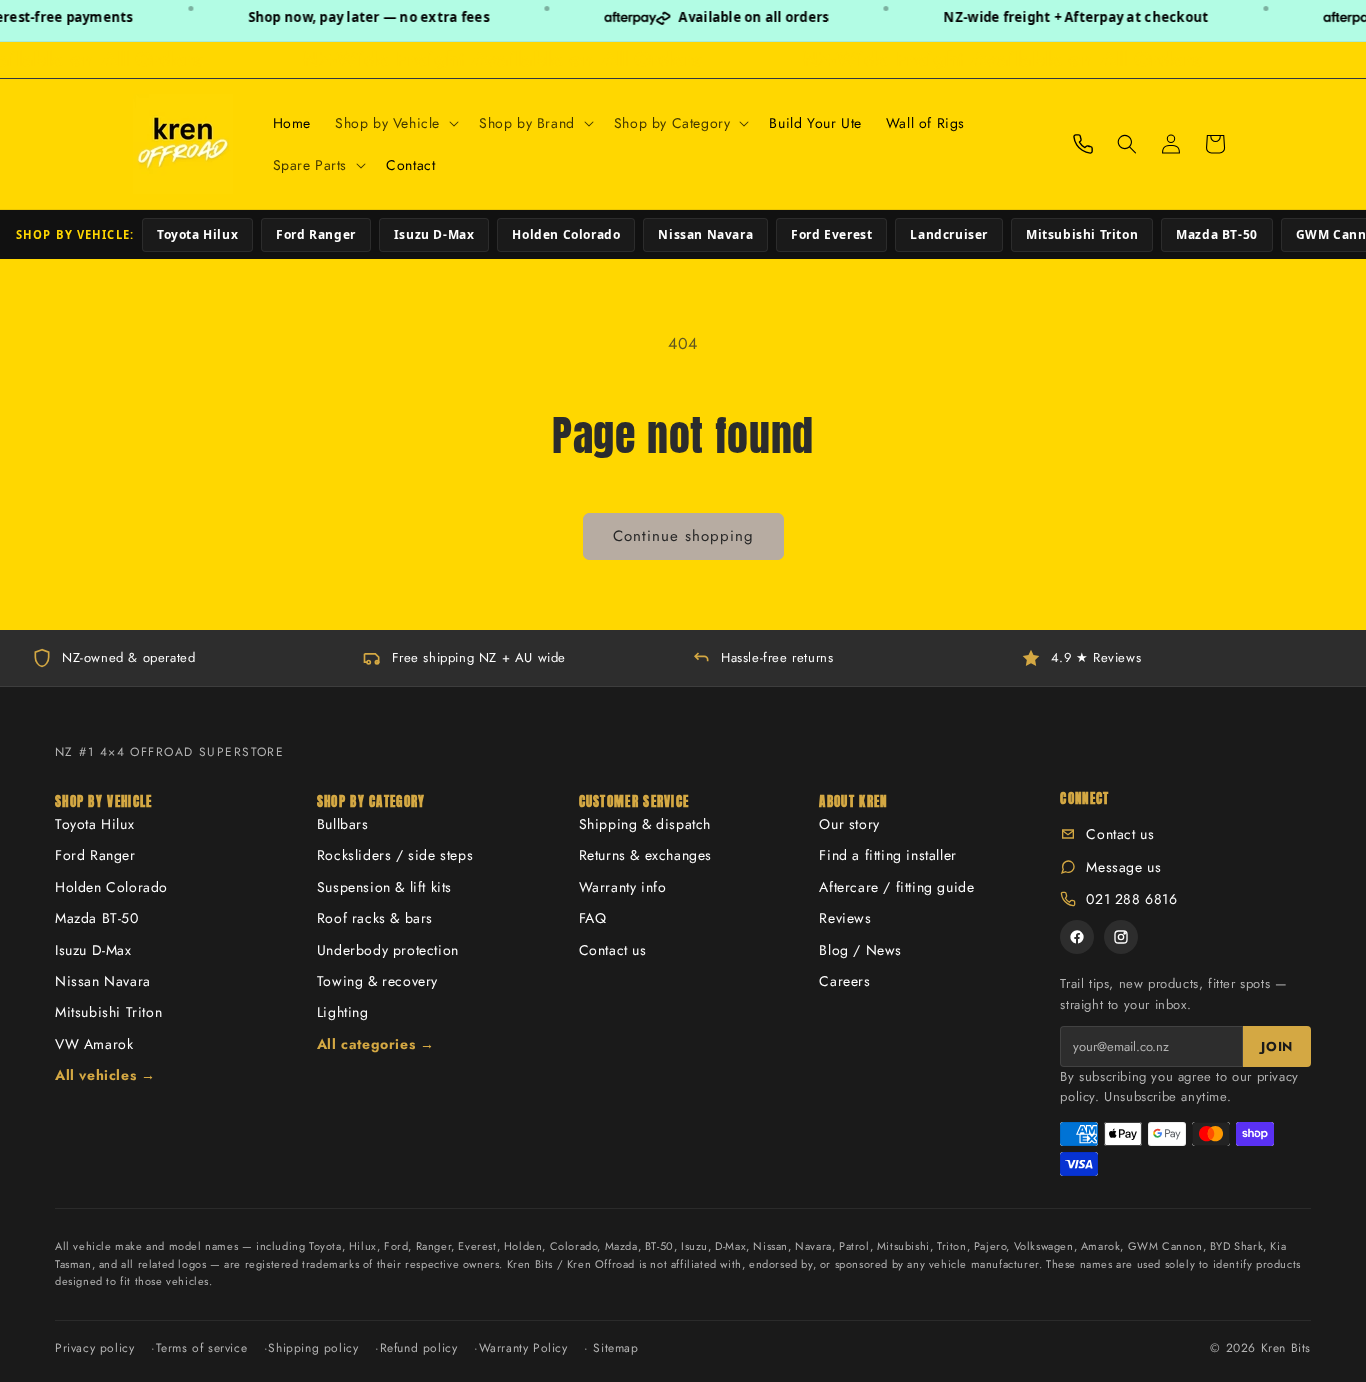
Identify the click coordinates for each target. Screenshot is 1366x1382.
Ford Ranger (316, 234)
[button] (395, 123)
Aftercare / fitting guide (896, 887)
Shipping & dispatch (645, 824)
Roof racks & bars (375, 918)
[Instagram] (1121, 937)
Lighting (343, 1012)
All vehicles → (105, 1075)
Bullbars (343, 824)
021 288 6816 (1131, 899)
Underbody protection (388, 950)
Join (1277, 1046)
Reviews (845, 918)
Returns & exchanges (645, 855)
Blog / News (860, 950)
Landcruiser (949, 234)
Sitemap (615, 1348)
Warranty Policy (523, 1348)
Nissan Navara (705, 234)
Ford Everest (831, 234)
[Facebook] (1077, 937)
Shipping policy (313, 1348)
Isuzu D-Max (434, 234)
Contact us (613, 950)
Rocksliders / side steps (395, 855)
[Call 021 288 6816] (1083, 144)
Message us (1123, 867)
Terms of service (202, 1348)
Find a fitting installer (887, 855)
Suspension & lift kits (384, 887)
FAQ (593, 918)
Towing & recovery (377, 981)
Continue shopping (683, 536)
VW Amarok (94, 1044)
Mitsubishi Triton (1082, 234)
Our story (849, 824)
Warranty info (623, 887)
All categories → (376, 1044)
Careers (844, 981)
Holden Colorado (566, 234)
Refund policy (419, 1348)
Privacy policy (94, 1348)
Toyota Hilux (197, 234)
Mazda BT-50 (1217, 234)
